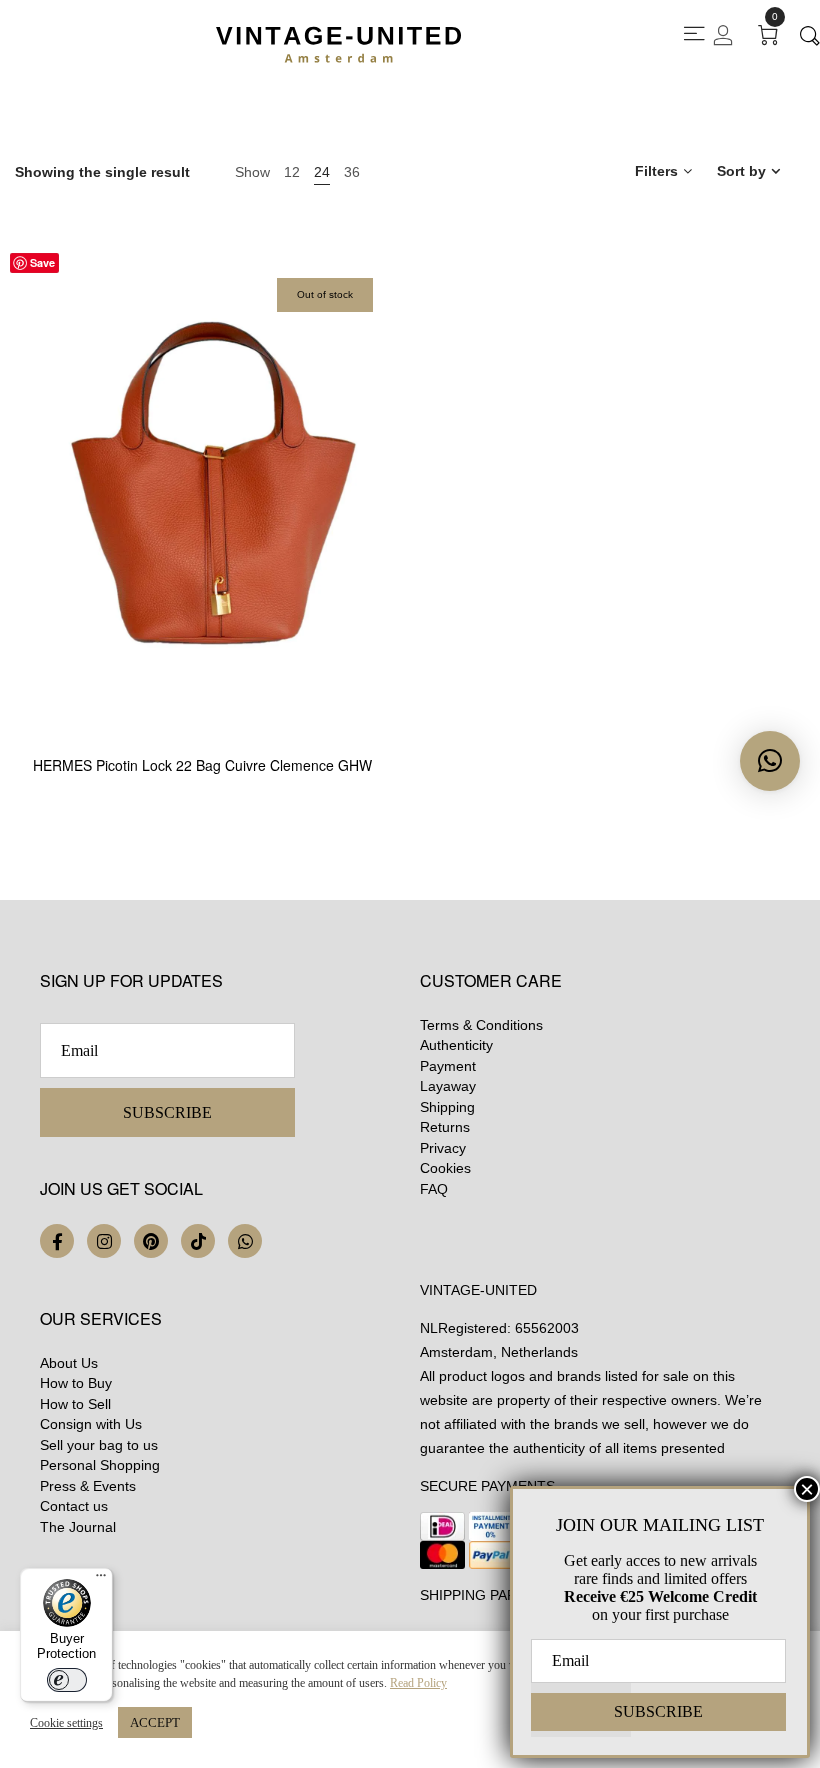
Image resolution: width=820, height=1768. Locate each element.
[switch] (67, 1680)
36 (352, 172)
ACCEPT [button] (155, 1722)
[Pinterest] (151, 1241)
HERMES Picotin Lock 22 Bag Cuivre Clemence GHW (202, 765)
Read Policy (418, 1683)
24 (322, 172)
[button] (770, 761)
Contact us (74, 1506)
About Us (69, 1363)
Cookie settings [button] (66, 1723)
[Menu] (101, 1580)
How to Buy (76, 1383)
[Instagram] (104, 1241)
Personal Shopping (100, 1465)
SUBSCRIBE (167, 1112)
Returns (445, 1127)
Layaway (448, 1086)
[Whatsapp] (245, 1241)
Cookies (445, 1168)
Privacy (443, 1148)
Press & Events (88, 1486)
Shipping (447, 1107)
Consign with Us (91, 1424)
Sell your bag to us (99, 1445)
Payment (448, 1066)
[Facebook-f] (57, 1241)
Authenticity (456, 1045)
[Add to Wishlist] (390, 640)
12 (292, 172)
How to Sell (75, 1404)
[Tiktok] (198, 1241)
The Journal (78, 1527)
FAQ (434, 1189)
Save (42, 262)
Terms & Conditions (481, 1025)
